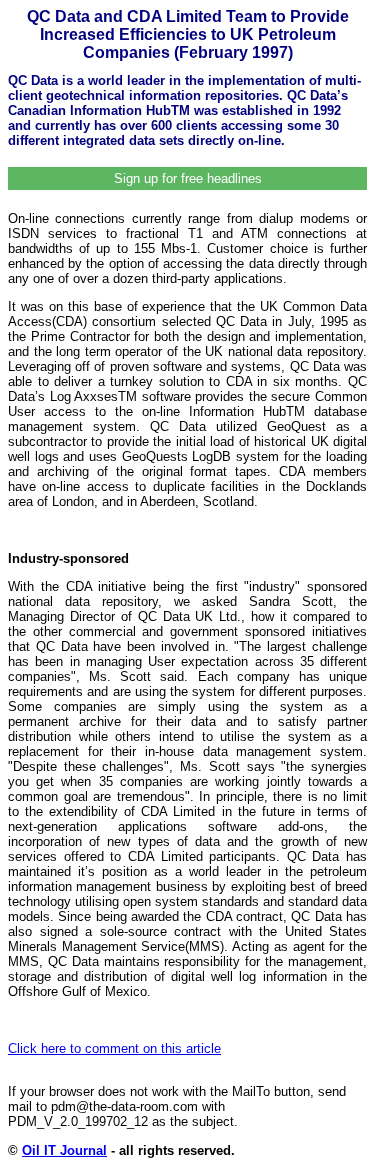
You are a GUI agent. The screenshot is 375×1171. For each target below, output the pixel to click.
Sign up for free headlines (188, 178)
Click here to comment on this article (114, 1048)
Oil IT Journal (64, 1150)
